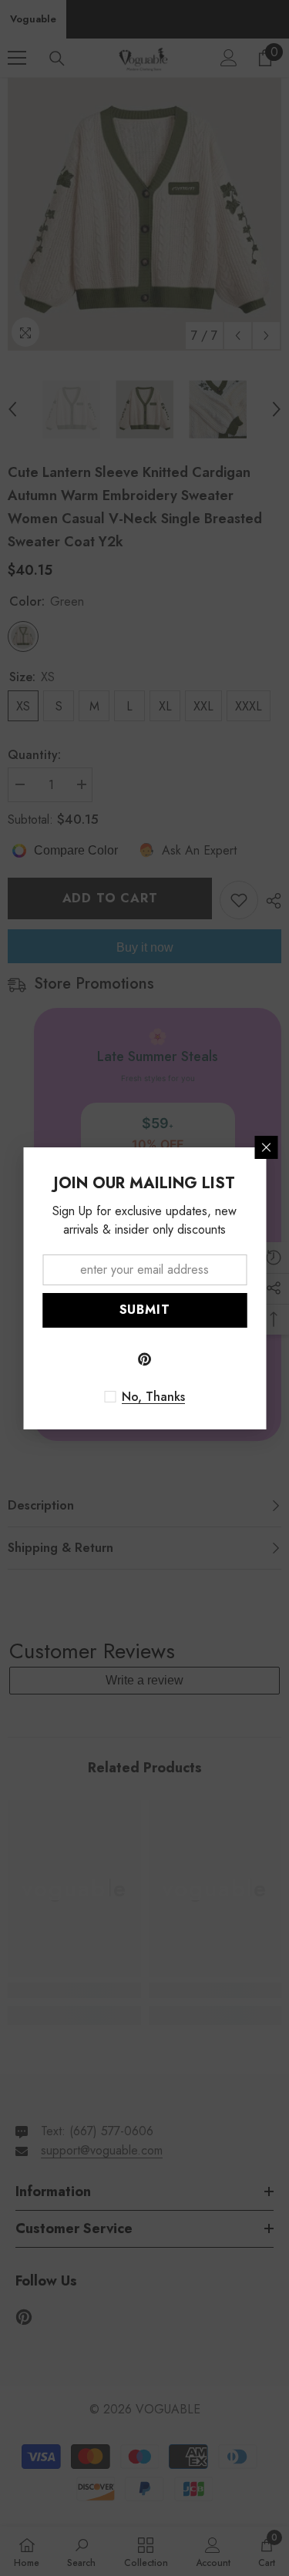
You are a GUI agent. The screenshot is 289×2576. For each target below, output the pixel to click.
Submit (145, 1310)
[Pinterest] (145, 1359)
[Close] (266, 1147)
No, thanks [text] (153, 1397)
